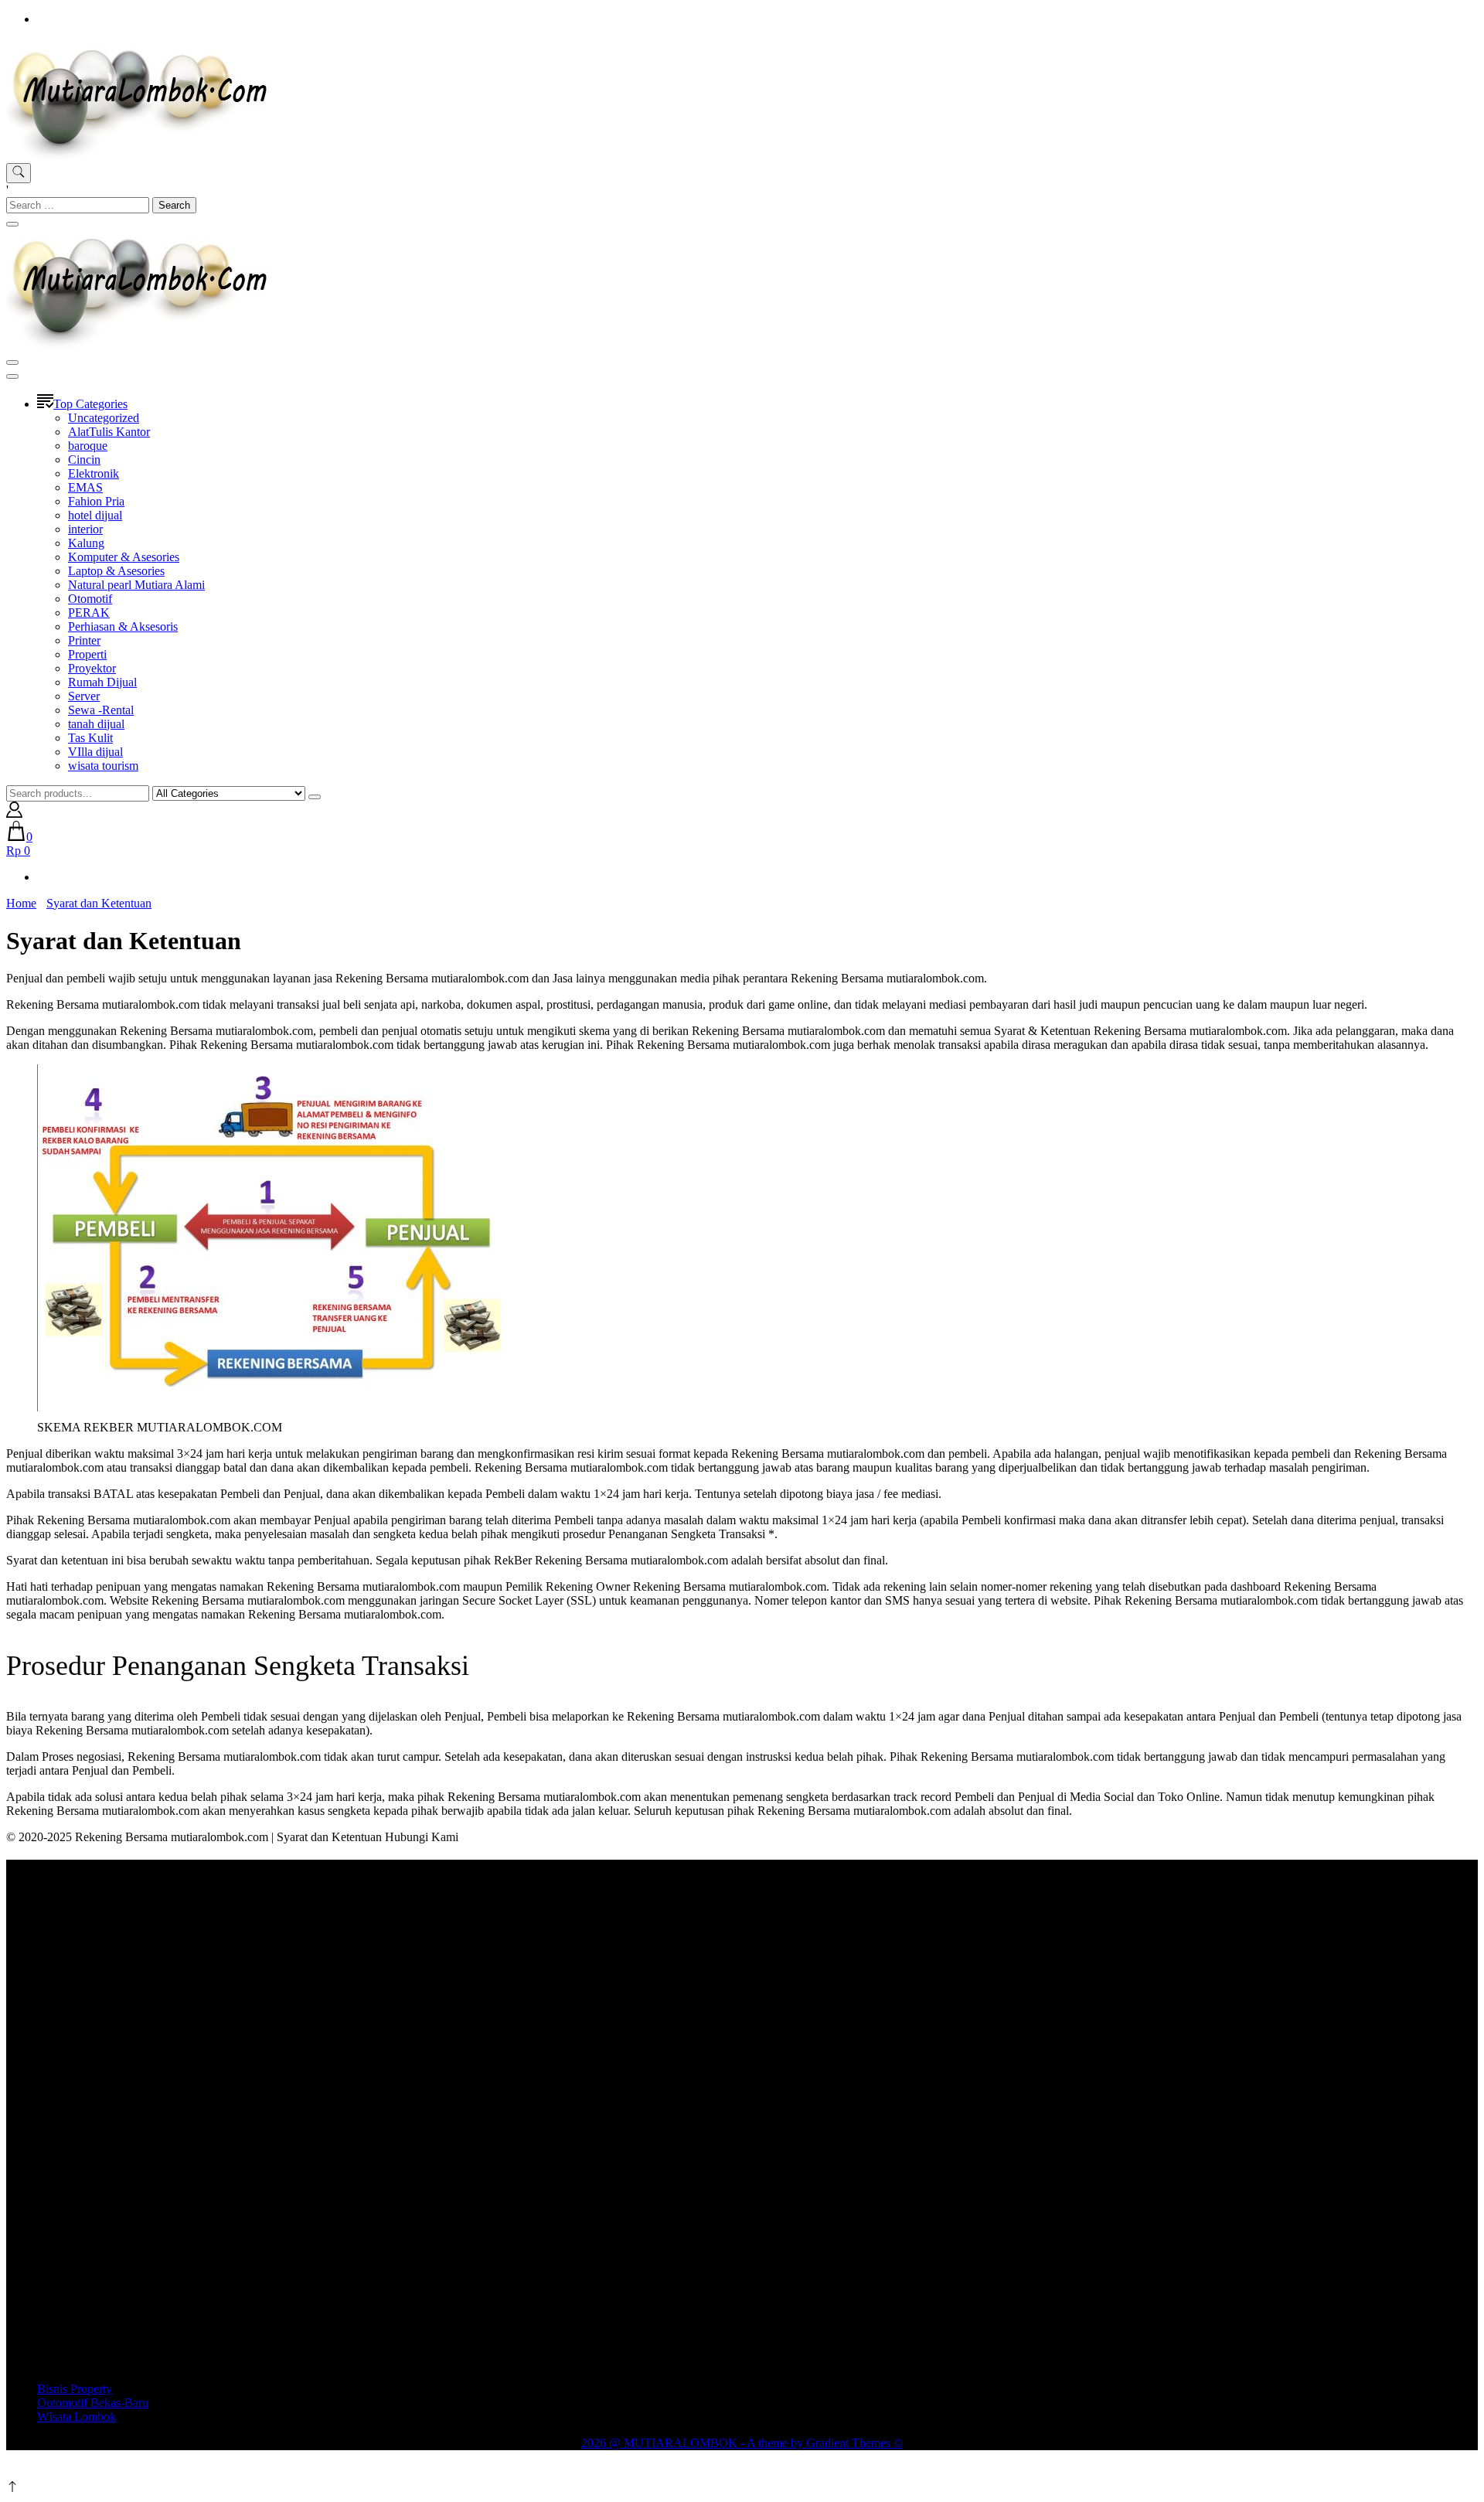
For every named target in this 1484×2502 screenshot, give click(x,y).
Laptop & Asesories (116, 571)
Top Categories (90, 404)
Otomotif (90, 599)
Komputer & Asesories (124, 557)
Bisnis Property (75, 2389)
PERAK (89, 613)
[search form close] (12, 224)
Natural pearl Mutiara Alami (136, 585)
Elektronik (94, 473)
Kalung (86, 543)
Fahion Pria (96, 501)
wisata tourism (103, 766)
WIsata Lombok (77, 2417)
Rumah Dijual (102, 682)
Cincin (84, 460)
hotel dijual (95, 515)
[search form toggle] (19, 173)
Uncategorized (104, 418)
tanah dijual (96, 724)
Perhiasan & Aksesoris (123, 626)
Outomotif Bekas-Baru (93, 2403)
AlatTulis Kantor (109, 432)
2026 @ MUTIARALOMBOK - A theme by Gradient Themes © (742, 2443)
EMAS (85, 487)
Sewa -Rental (101, 710)
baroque (88, 446)
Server (84, 696)
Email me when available (672, 2472)
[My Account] (14, 814)
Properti (87, 654)
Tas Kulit (90, 738)
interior (85, 529)
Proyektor (92, 668)
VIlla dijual (95, 752)
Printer (84, 640)
